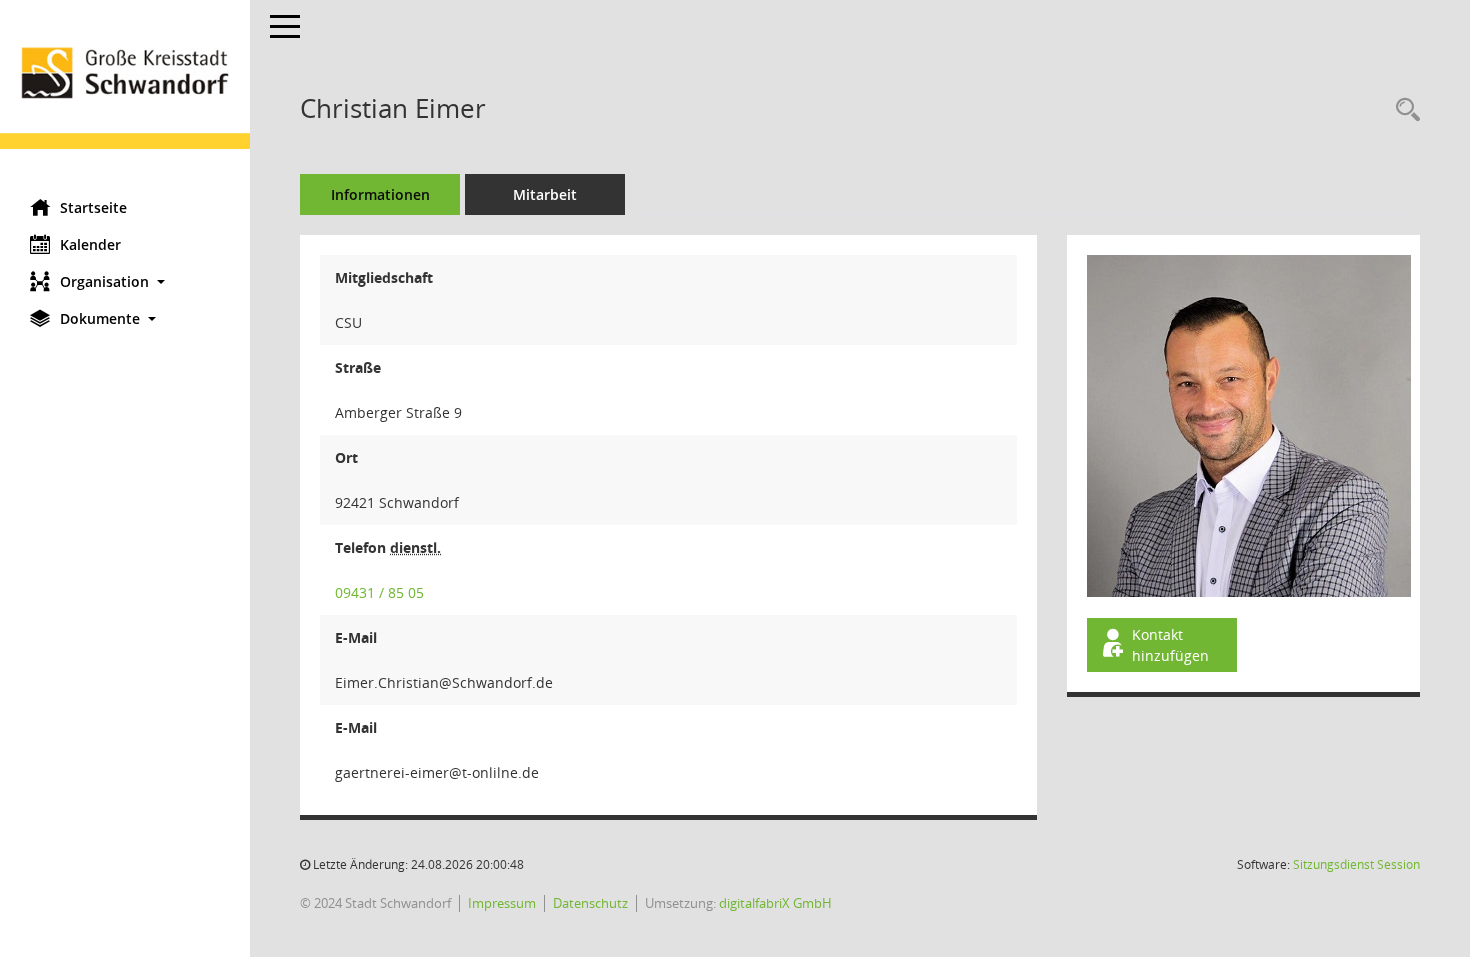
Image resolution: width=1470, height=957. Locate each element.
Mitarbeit (545, 194)
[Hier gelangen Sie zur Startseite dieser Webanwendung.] (125, 92)
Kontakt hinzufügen (1170, 645)
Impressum (502, 903)
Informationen (380, 194)
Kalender (90, 244)
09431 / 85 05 (379, 592)
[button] (125, 281)
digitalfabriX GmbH (775, 903)
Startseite (93, 207)
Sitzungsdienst (1356, 864)
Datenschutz (590, 903)
